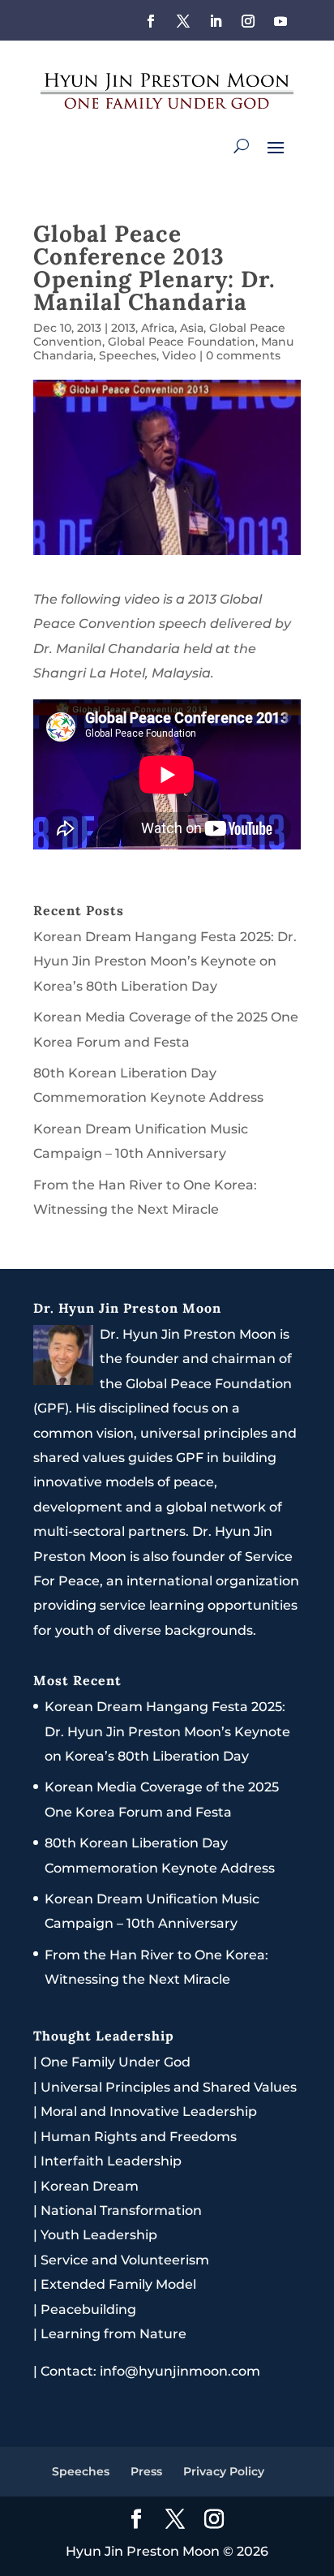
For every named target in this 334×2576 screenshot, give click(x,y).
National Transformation (121, 2210)
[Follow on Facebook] (151, 21)
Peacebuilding (88, 2309)
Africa (158, 328)
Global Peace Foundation (182, 342)
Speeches (128, 355)
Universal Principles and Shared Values (169, 2087)
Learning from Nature (113, 2334)
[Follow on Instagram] (248, 21)
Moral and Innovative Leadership (149, 2112)
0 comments (243, 355)
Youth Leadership (99, 2235)
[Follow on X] (183, 21)
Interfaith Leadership (111, 2161)
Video (179, 355)
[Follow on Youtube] (280, 21)
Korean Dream (90, 2186)
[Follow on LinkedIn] (216, 21)
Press (146, 2471)
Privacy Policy (224, 2471)
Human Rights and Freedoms (139, 2137)
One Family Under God (116, 2062)
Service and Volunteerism (125, 2260)
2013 (123, 328)
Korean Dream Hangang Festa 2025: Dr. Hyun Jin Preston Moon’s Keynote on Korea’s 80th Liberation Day (165, 961)
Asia (192, 328)
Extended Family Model (118, 2284)
